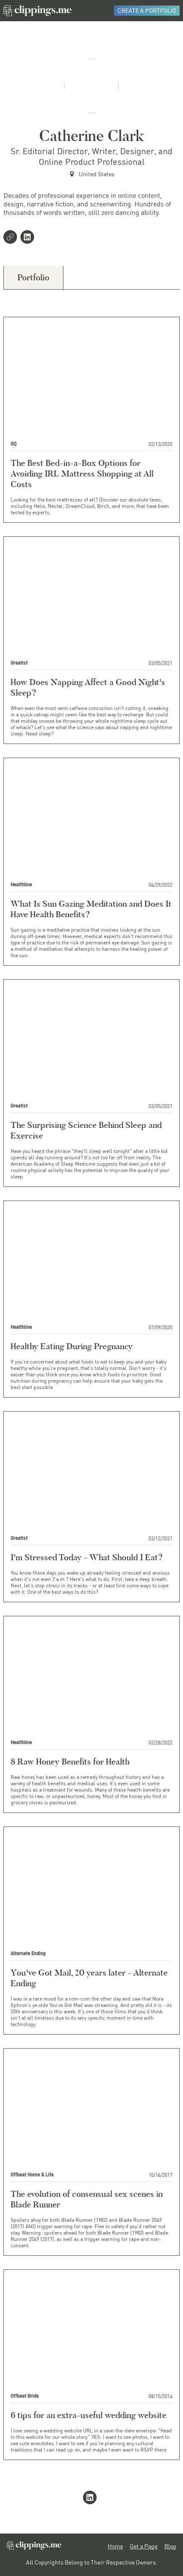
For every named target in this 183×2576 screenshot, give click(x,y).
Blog (170, 2546)
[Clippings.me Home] (34, 2547)
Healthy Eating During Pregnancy (72, 1346)
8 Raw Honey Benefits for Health (70, 1761)
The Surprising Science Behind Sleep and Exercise (86, 1130)
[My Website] (12, 238)
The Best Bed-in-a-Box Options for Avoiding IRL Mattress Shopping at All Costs (82, 473)
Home (115, 2546)
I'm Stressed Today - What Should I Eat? (87, 1557)
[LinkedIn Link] (29, 238)
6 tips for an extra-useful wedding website (89, 2415)
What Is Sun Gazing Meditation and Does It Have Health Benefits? (91, 909)
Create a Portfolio (147, 10)
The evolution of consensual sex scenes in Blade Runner (87, 2199)
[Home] (37, 11)
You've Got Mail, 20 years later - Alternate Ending (89, 1978)
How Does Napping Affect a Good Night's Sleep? (88, 687)
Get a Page (144, 2546)
